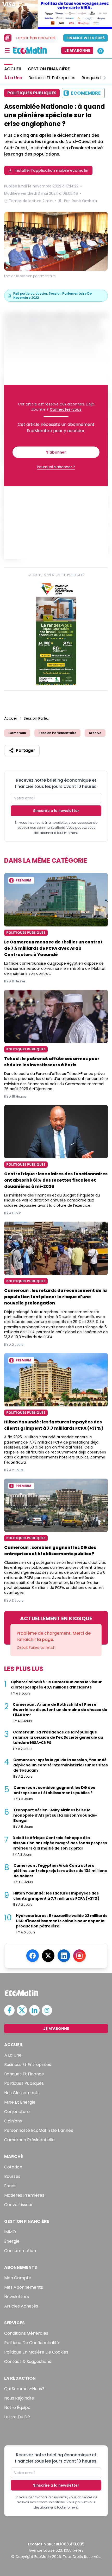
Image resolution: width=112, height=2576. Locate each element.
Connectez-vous (66, 409)
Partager (26, 750)
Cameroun (17, 733)
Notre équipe (17, 2408)
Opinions (13, 2121)
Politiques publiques (24, 2083)
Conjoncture (17, 2112)
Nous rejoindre (19, 2398)
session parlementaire (57, 733)
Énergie (12, 2241)
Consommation (20, 2251)
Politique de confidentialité (32, 2343)
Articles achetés (21, 2306)
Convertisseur (18, 2205)
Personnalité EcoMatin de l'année (39, 2130)
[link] (56, 633)
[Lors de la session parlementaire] (56, 241)
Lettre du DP (17, 2417)
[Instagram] (79, 1956)
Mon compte (18, 2278)
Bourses (12, 2176)
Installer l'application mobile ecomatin (51, 170)
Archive (95, 733)
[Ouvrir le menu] (7, 50)
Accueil (11, 718)
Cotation (13, 2167)
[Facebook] (33, 1956)
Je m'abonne (77, 50)
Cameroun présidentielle (29, 2140)
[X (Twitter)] (48, 1956)
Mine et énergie (20, 2102)
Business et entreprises (28, 2065)
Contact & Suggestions (28, 2362)
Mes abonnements (24, 2287)
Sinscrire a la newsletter (56, 811)
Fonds (10, 2186)
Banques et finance (24, 2074)
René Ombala (84, 201)
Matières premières (24, 2195)
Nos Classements (22, 2093)
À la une (13, 2055)
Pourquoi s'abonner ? (56, 467)
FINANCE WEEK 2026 (86, 38)
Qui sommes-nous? (24, 2389)
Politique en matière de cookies (36, 2352)
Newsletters (17, 2297)
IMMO (10, 2232)
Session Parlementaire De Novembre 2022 (37, 718)
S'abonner (56, 452)
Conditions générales (26, 2333)
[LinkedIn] (64, 1956)
